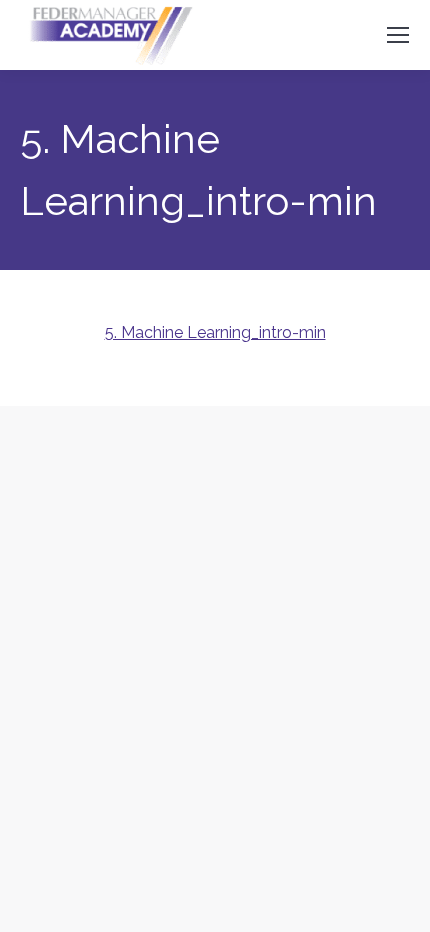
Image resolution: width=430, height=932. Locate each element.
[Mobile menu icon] (398, 35)
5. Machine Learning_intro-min (215, 332)
